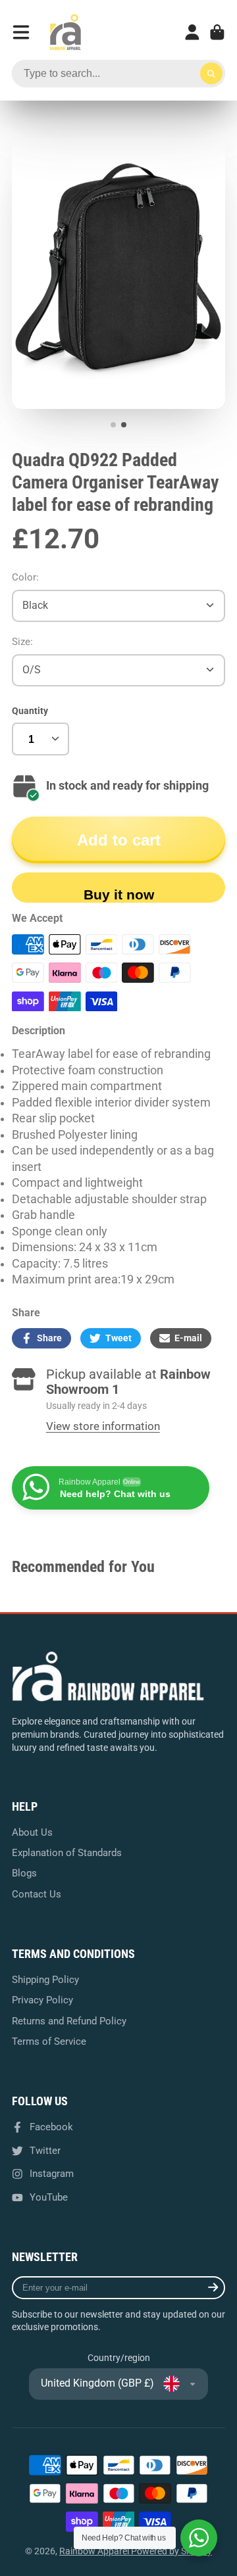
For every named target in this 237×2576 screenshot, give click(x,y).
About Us (32, 1832)
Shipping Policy (45, 1980)
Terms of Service (49, 2041)
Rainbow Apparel (95, 2551)
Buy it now (119, 894)
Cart (217, 32)
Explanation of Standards (67, 1853)
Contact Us (37, 1894)
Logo (65, 32)
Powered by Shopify (171, 2551)
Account (192, 32)
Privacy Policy (42, 2000)
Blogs (24, 1873)
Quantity (30, 711)
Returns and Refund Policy (69, 2021)
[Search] (211, 74)
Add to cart (119, 840)
